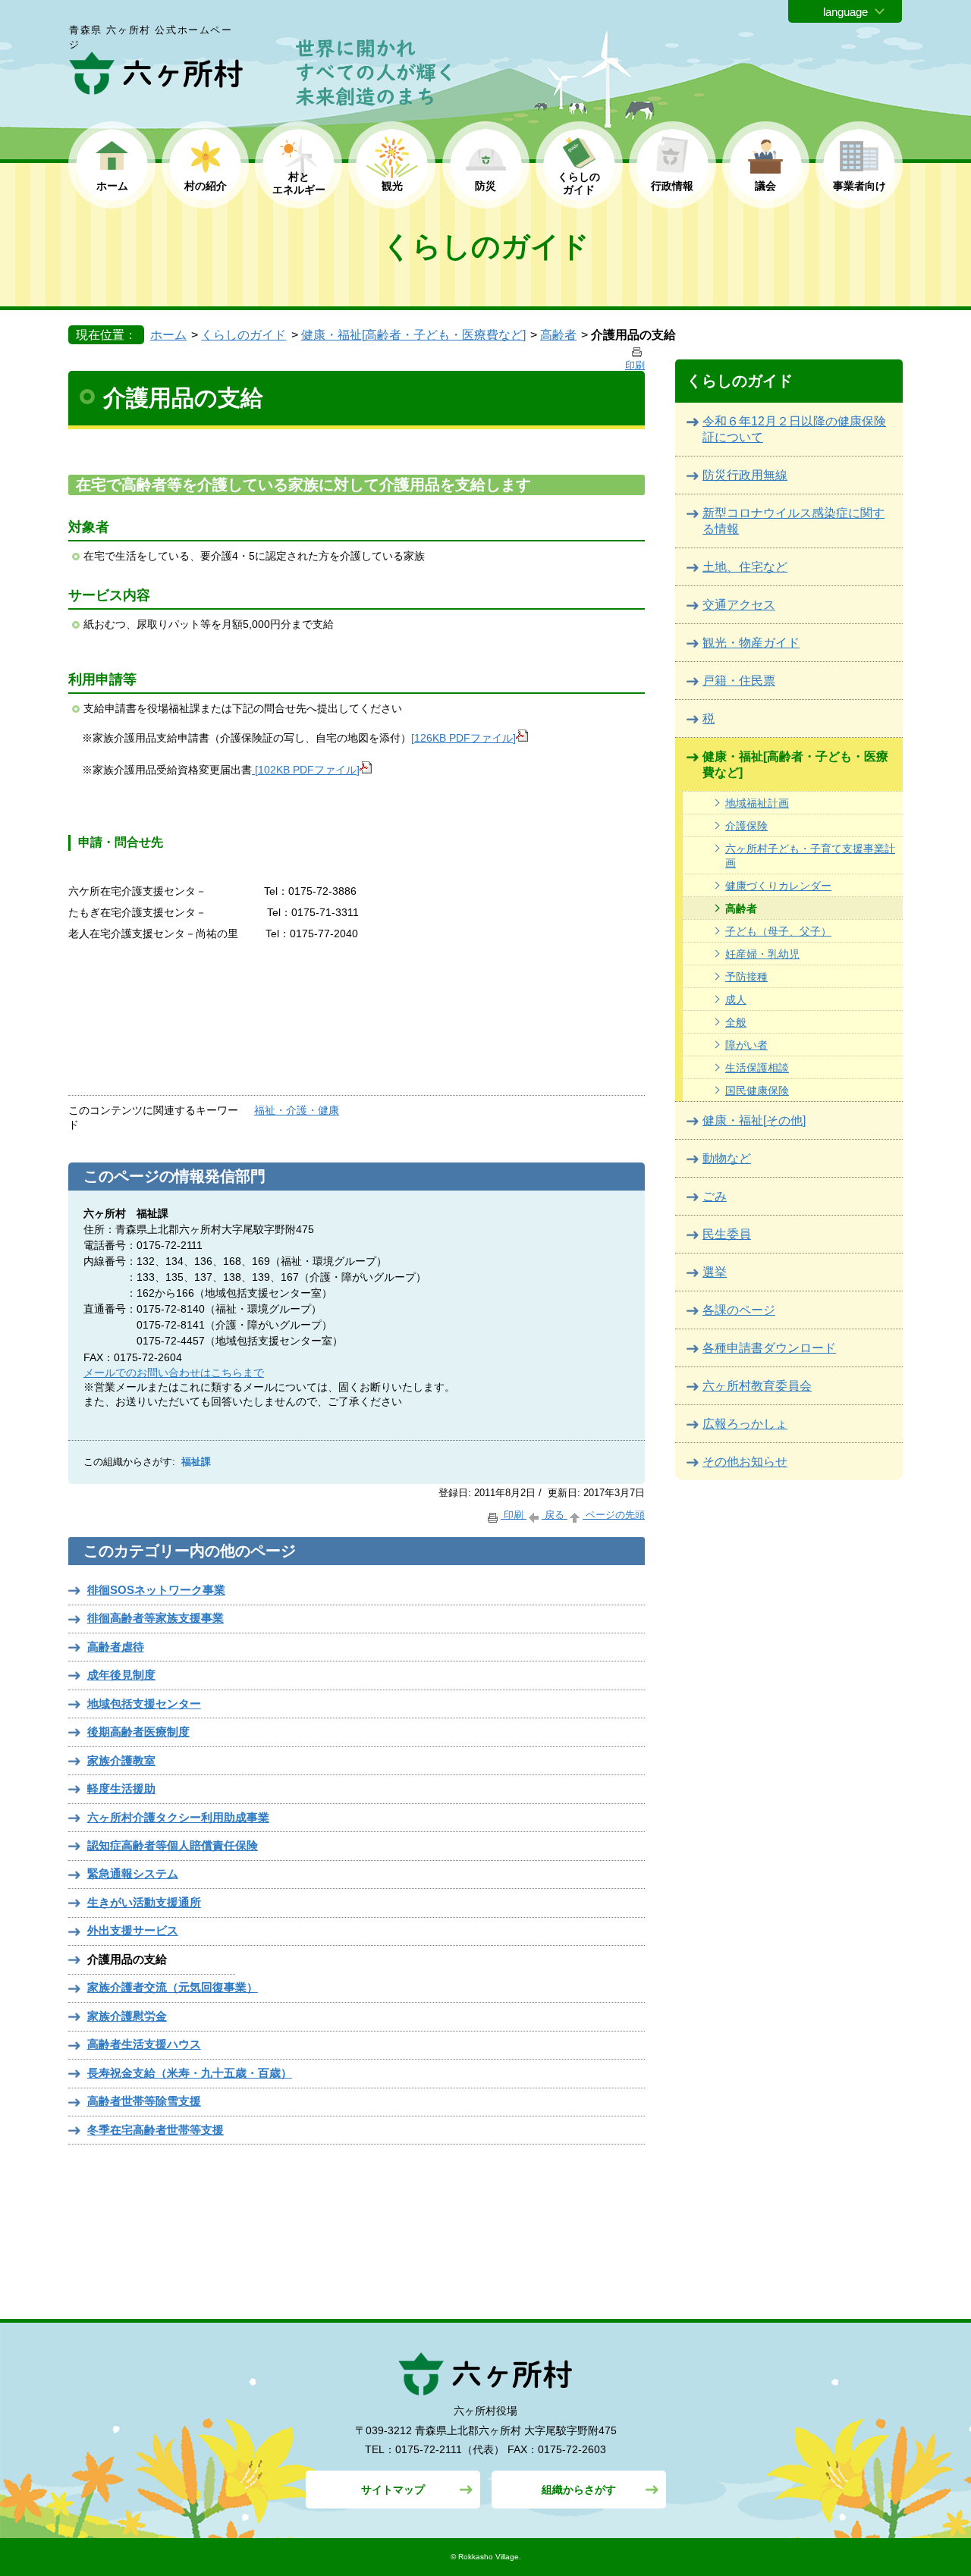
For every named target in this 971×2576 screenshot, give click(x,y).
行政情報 (672, 186)
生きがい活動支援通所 (144, 1902)
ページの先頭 (614, 1515)
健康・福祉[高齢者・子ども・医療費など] (413, 335)
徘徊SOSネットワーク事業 (156, 1590)
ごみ (715, 1196)
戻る (555, 1515)
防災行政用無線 (745, 475)
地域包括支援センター (144, 1704)
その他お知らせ (745, 1462)
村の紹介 (206, 186)
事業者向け (859, 186)
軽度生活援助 (121, 1788)
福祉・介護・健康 (297, 1110)
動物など (727, 1158)
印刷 (514, 1515)
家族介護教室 (121, 1760)
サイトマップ (393, 2490)
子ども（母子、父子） (778, 931)
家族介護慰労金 (127, 2016)
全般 (736, 1022)
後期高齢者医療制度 (138, 1732)
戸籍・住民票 (739, 681)
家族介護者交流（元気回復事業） (173, 1987)
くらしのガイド (244, 335)
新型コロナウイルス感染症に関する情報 (793, 521)
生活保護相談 (757, 1068)
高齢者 (558, 335)
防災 (485, 186)
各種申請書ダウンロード (769, 1348)
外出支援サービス (133, 1930)
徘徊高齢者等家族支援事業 (156, 1618)
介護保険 (746, 826)
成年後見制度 (121, 1675)
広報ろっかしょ (745, 1424)
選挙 (715, 1272)
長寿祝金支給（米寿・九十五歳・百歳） (190, 2073)
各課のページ (739, 1310)
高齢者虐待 (116, 1647)
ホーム (112, 186)
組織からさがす (579, 2490)
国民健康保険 (757, 1090)
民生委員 (727, 1234)
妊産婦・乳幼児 (762, 954)
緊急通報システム (133, 1873)
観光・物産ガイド (751, 643)
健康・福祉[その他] (754, 1120)
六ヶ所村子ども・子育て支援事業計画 (810, 856)
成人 (736, 999)
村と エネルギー (299, 183)
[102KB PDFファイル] (306, 770)
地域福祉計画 (757, 803)
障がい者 (746, 1045)
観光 (392, 186)
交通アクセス (739, 605)
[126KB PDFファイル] (464, 738)
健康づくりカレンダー (778, 886)
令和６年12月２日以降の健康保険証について (794, 429)
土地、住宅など (745, 567)
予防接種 (746, 977)
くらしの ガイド (579, 183)
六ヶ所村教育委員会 (757, 1386)
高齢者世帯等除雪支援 (144, 2101)
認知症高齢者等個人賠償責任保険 (173, 1845)
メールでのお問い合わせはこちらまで (174, 1373)
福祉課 (196, 1462)
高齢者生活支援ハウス (144, 2044)
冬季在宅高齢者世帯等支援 (156, 2130)
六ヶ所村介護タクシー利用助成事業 (178, 1817)
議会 (765, 186)
